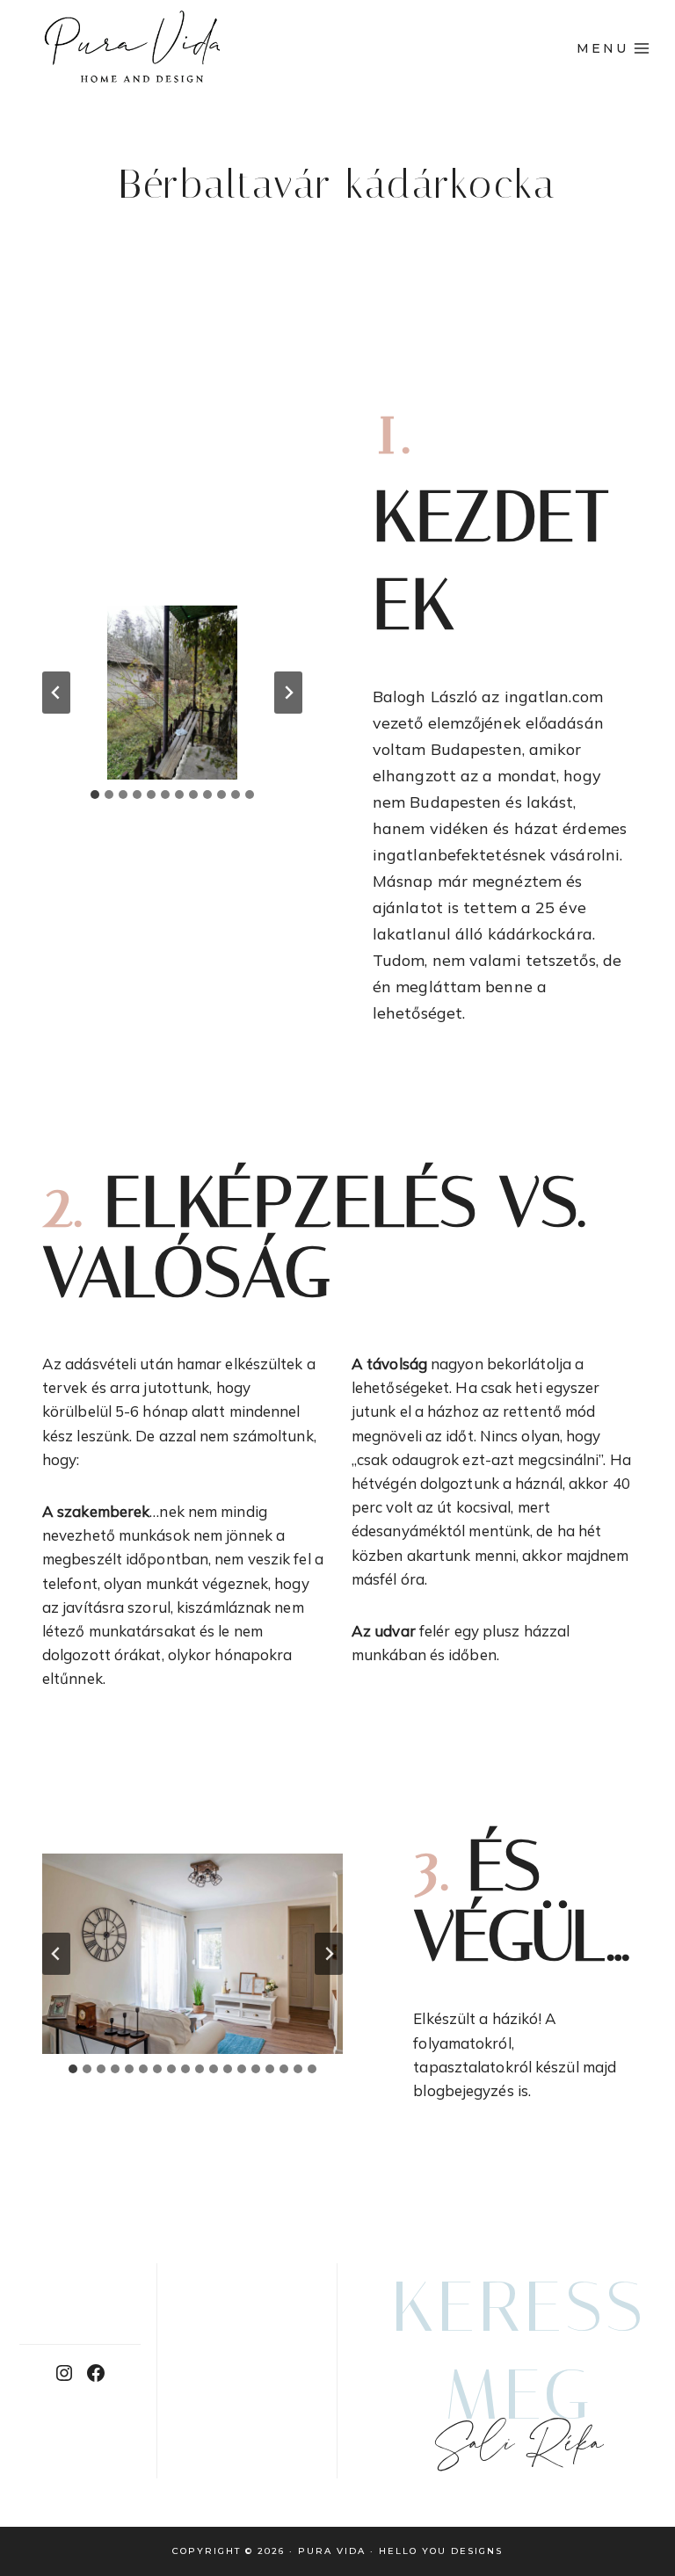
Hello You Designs (441, 2551)
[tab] (95, 795)
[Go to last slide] (56, 693)
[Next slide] (288, 693)
